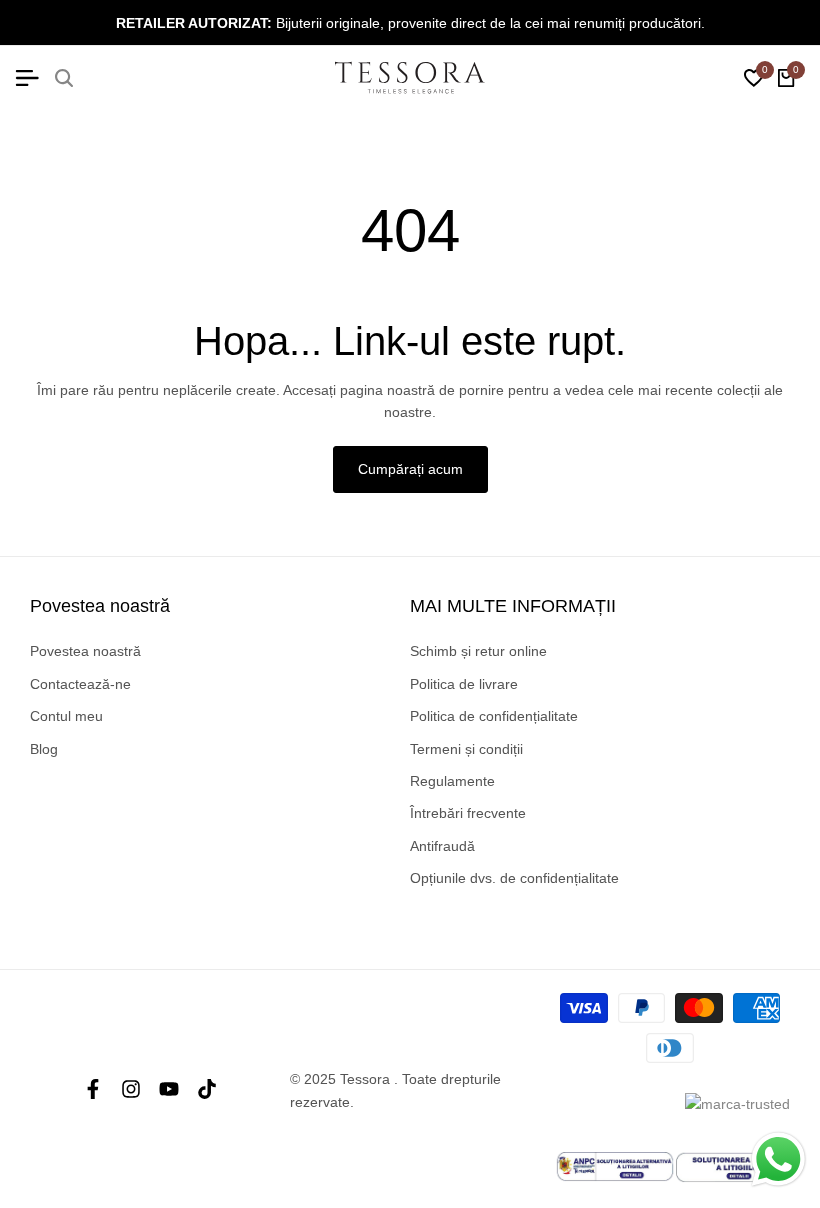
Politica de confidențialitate (494, 716)
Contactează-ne (80, 684)
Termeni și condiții (466, 749)
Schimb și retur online (478, 651)
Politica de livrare (464, 684)
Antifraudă (442, 846)
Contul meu (66, 716)
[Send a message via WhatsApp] (778, 1159)
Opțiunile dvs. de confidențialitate (514, 878)
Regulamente (452, 781)
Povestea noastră (85, 651)
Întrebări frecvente (468, 813)
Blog (44, 749)
